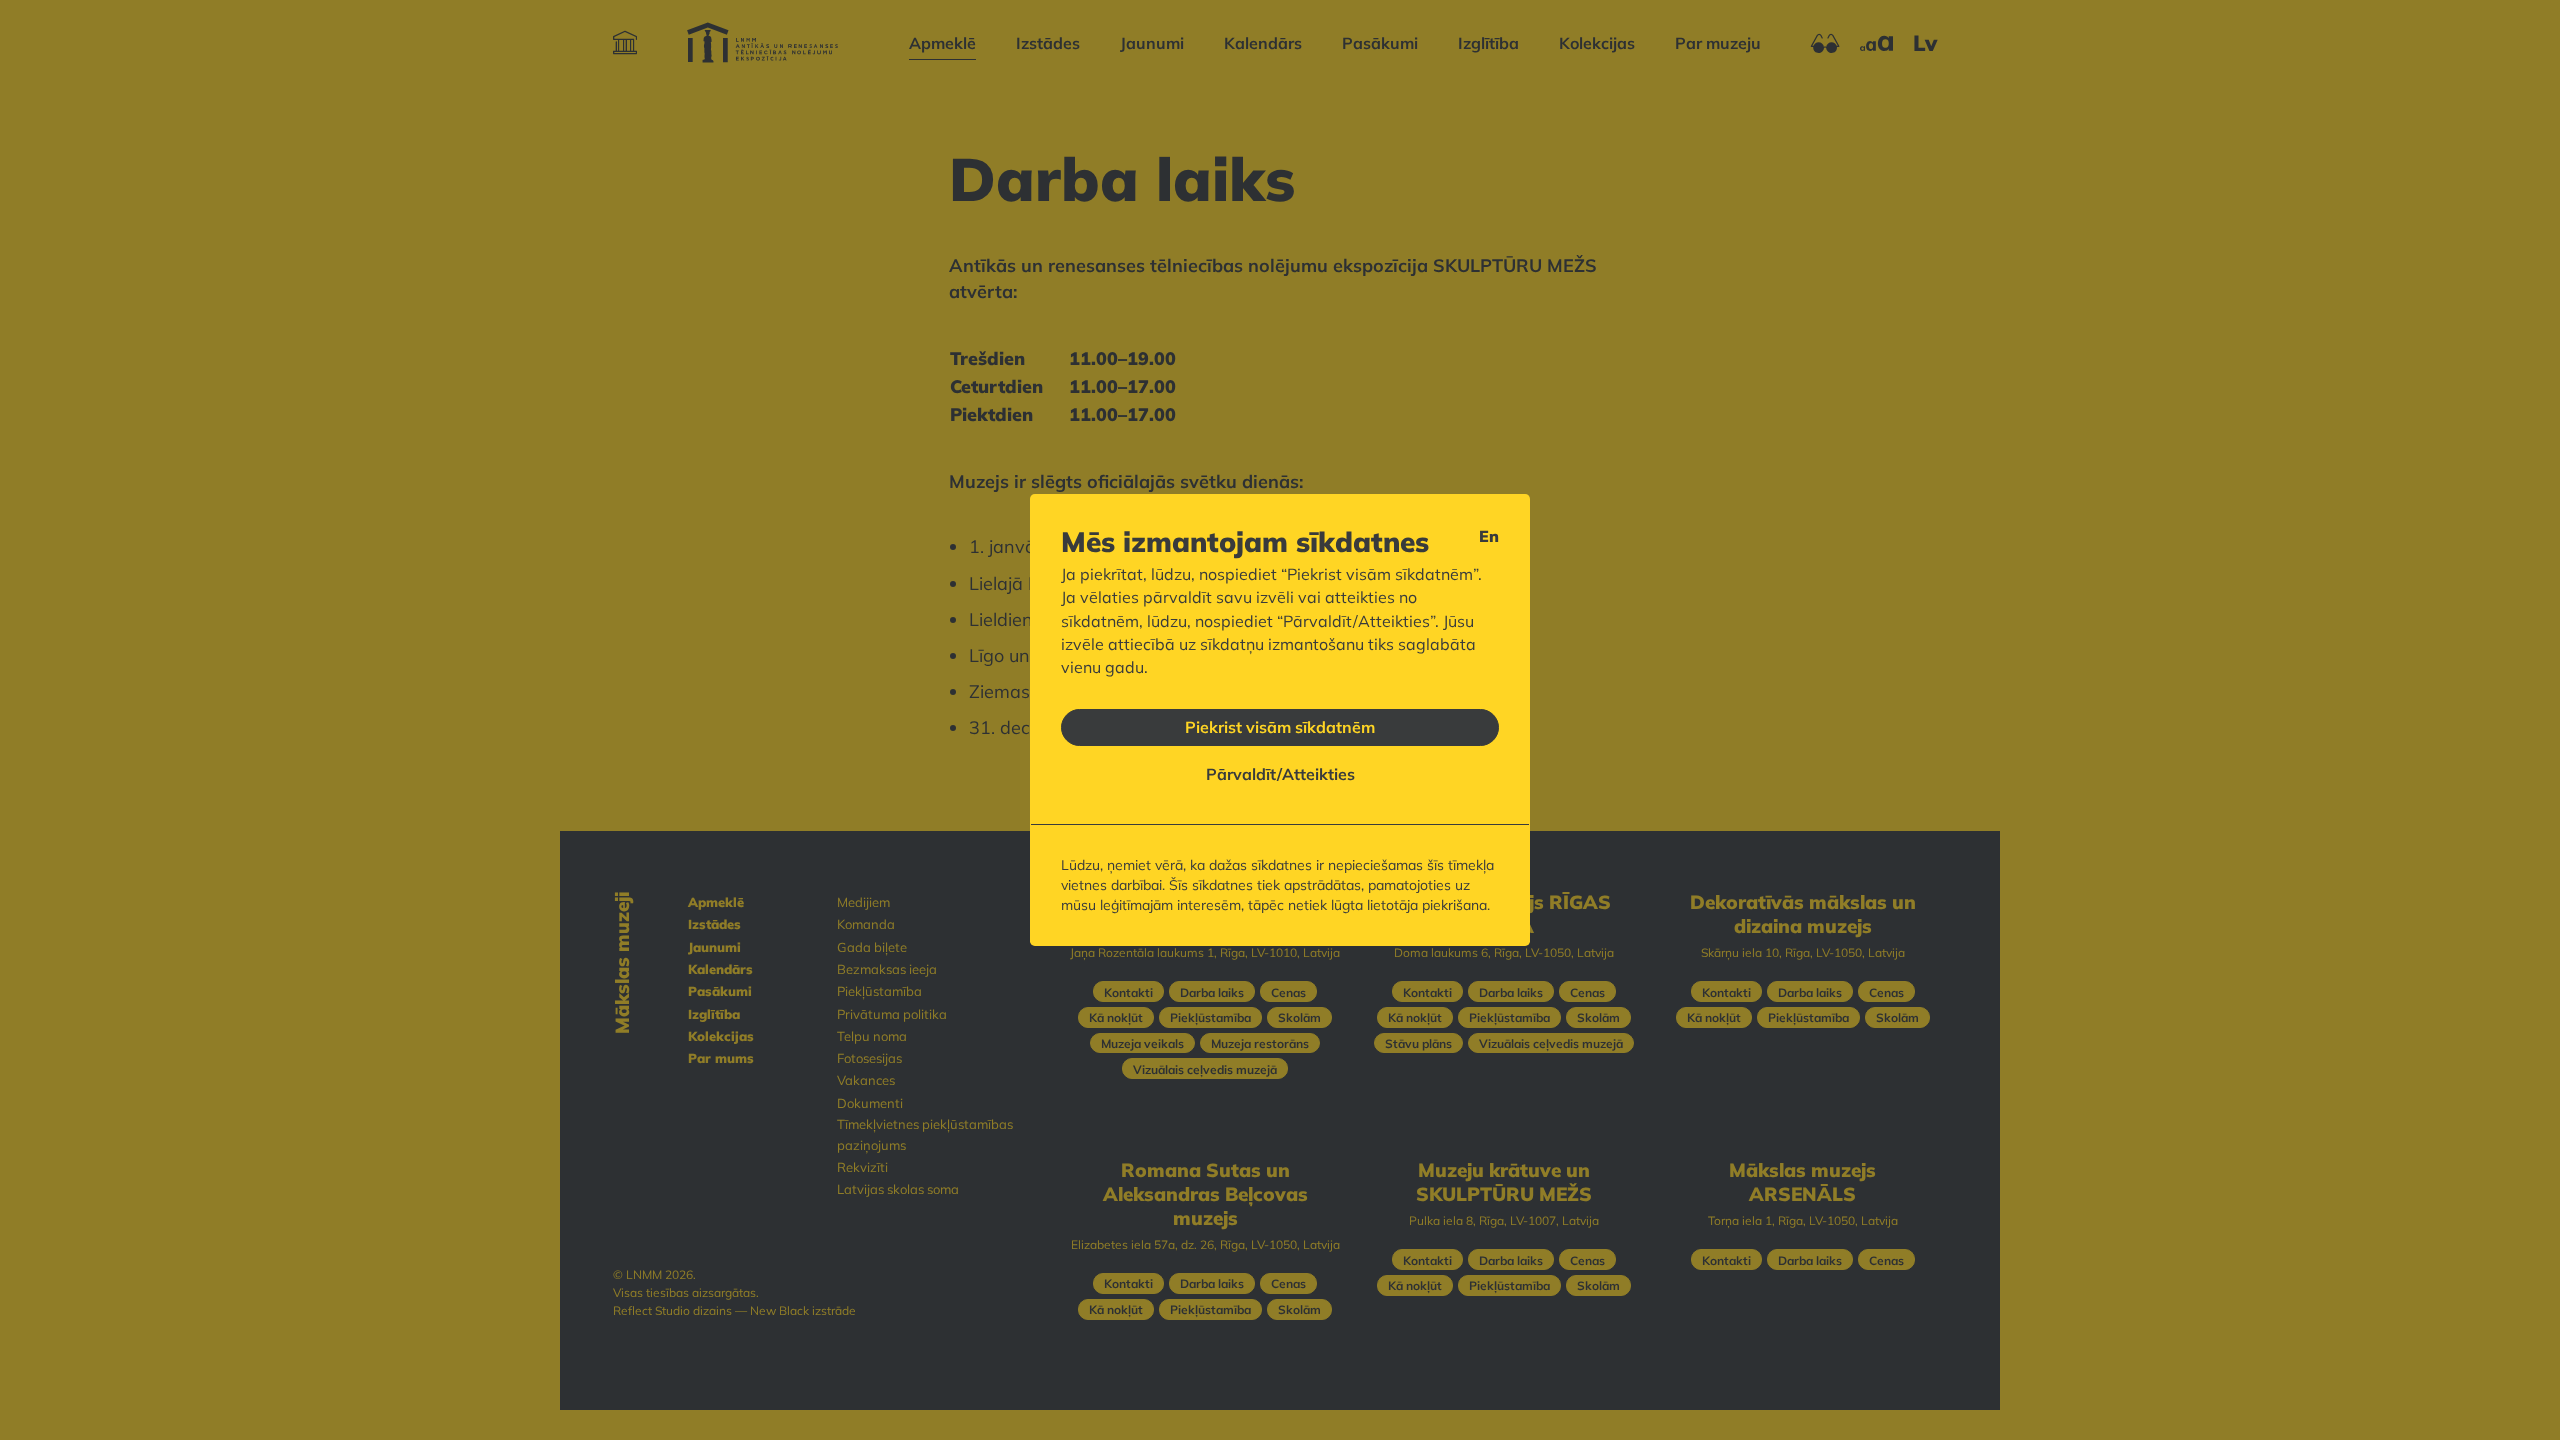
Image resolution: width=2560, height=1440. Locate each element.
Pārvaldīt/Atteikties (1280, 774)
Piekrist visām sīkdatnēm (1280, 727)
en (1489, 536)
